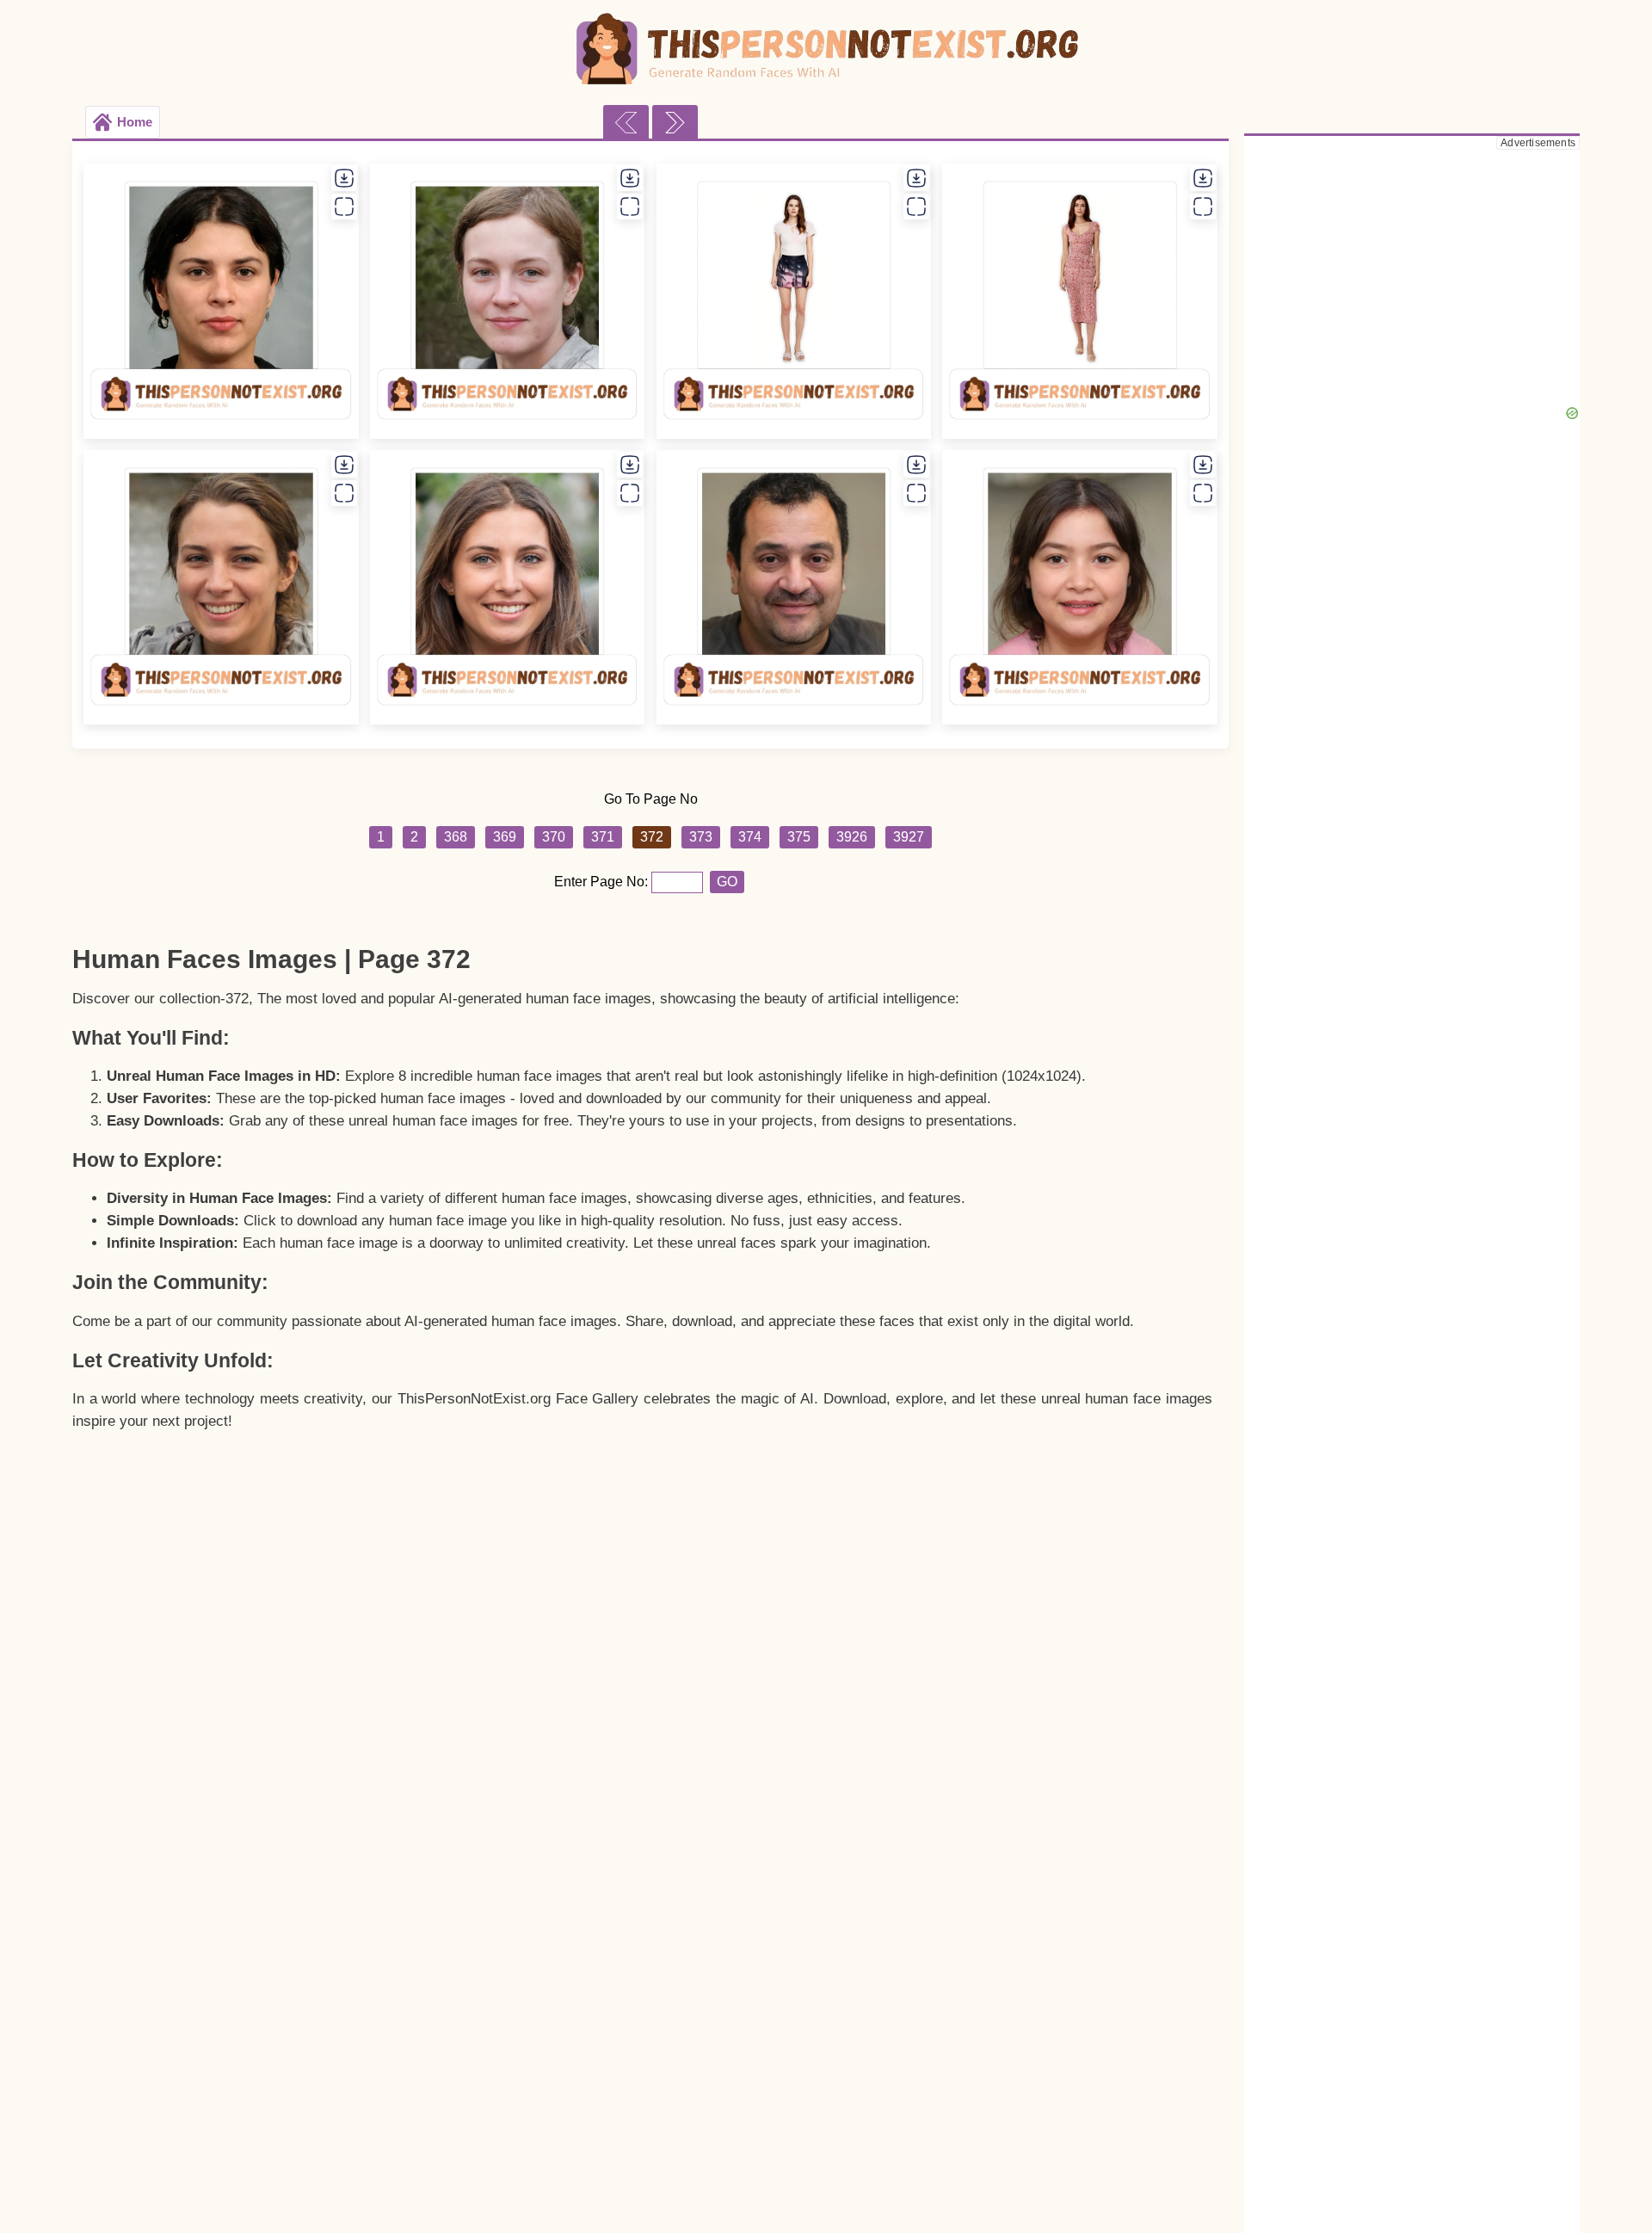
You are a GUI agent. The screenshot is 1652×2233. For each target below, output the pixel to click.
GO (727, 882)
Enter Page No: (603, 882)
